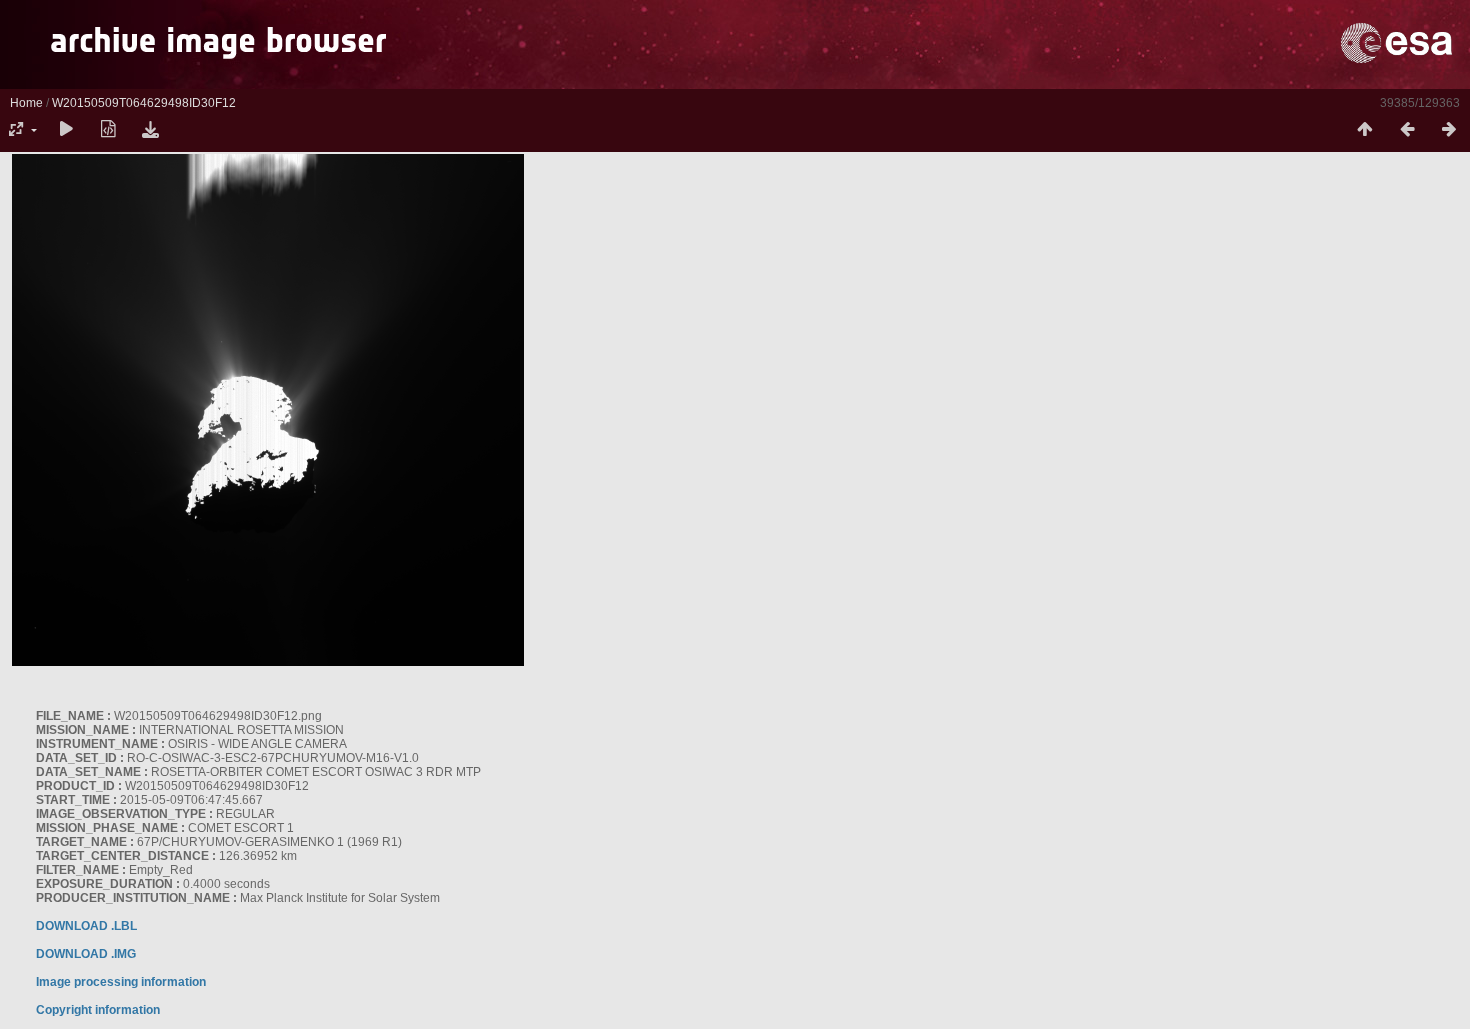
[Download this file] (150, 130)
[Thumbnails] (1365, 130)
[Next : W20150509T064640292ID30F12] (1449, 130)
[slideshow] (66, 130)
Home (26, 103)
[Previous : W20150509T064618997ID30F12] (1407, 130)
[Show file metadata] (108, 130)
